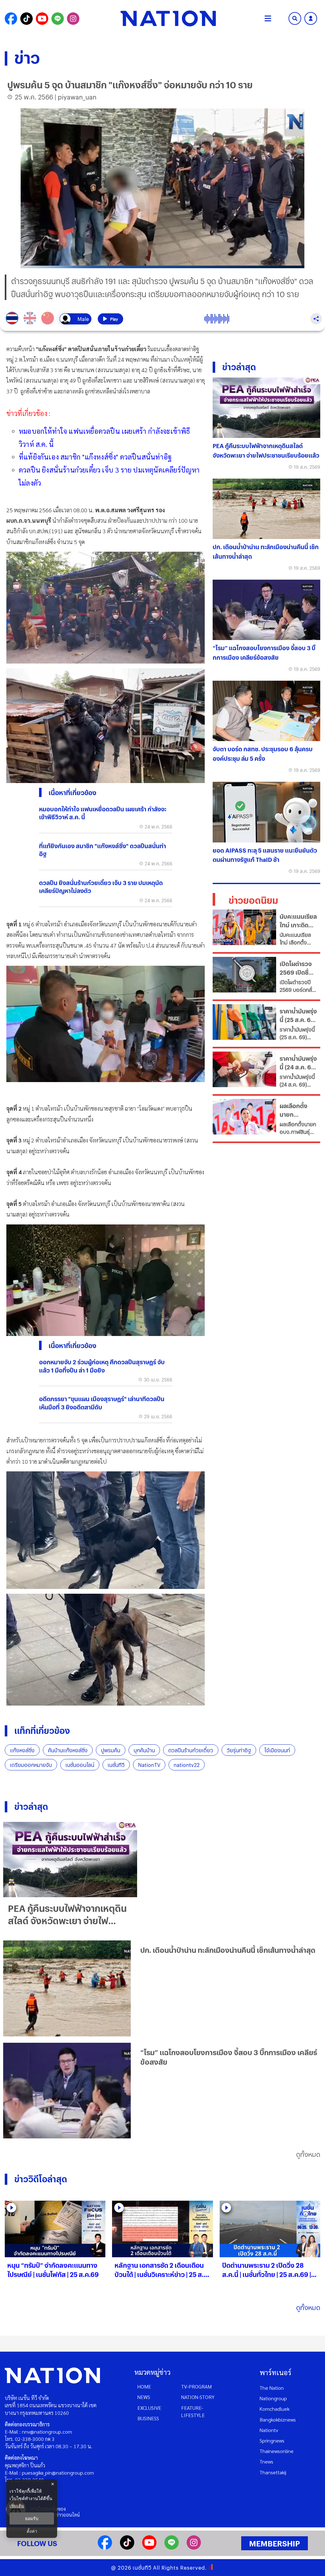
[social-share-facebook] (11, 19)
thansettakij (273, 2472)
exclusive (149, 2408)
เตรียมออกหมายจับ (31, 1765)
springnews (272, 2440)
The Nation (272, 2388)
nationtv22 (187, 1765)
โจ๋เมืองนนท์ (277, 1750)
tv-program (196, 2386)
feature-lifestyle (193, 2411)
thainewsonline (277, 2451)
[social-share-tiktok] (27, 19)
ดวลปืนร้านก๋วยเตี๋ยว (191, 1750)
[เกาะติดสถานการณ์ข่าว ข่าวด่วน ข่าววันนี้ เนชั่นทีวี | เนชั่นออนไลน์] (168, 18)
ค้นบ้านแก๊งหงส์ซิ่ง (68, 1750)
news (144, 2397)
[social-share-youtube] (42, 19)
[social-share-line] (58, 19)
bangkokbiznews (278, 2419)
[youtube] (149, 2548)
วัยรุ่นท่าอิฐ (239, 1750)
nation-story (198, 2397)
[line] (172, 2548)
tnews (266, 2461)
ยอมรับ (32, 2518)
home (144, 2386)
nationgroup (273, 2398)
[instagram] (194, 2548)
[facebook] (105, 2548)
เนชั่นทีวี (116, 1765)
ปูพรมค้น (111, 1750)
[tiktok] (127, 2548)
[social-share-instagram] (73, 19)
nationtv (269, 2430)
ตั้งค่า (32, 2531)
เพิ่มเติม (17, 2506)
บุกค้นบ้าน (144, 1750)
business (148, 2418)
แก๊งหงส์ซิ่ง (22, 1750)
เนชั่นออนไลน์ (80, 1765)
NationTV (149, 1765)
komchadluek (275, 2409)
